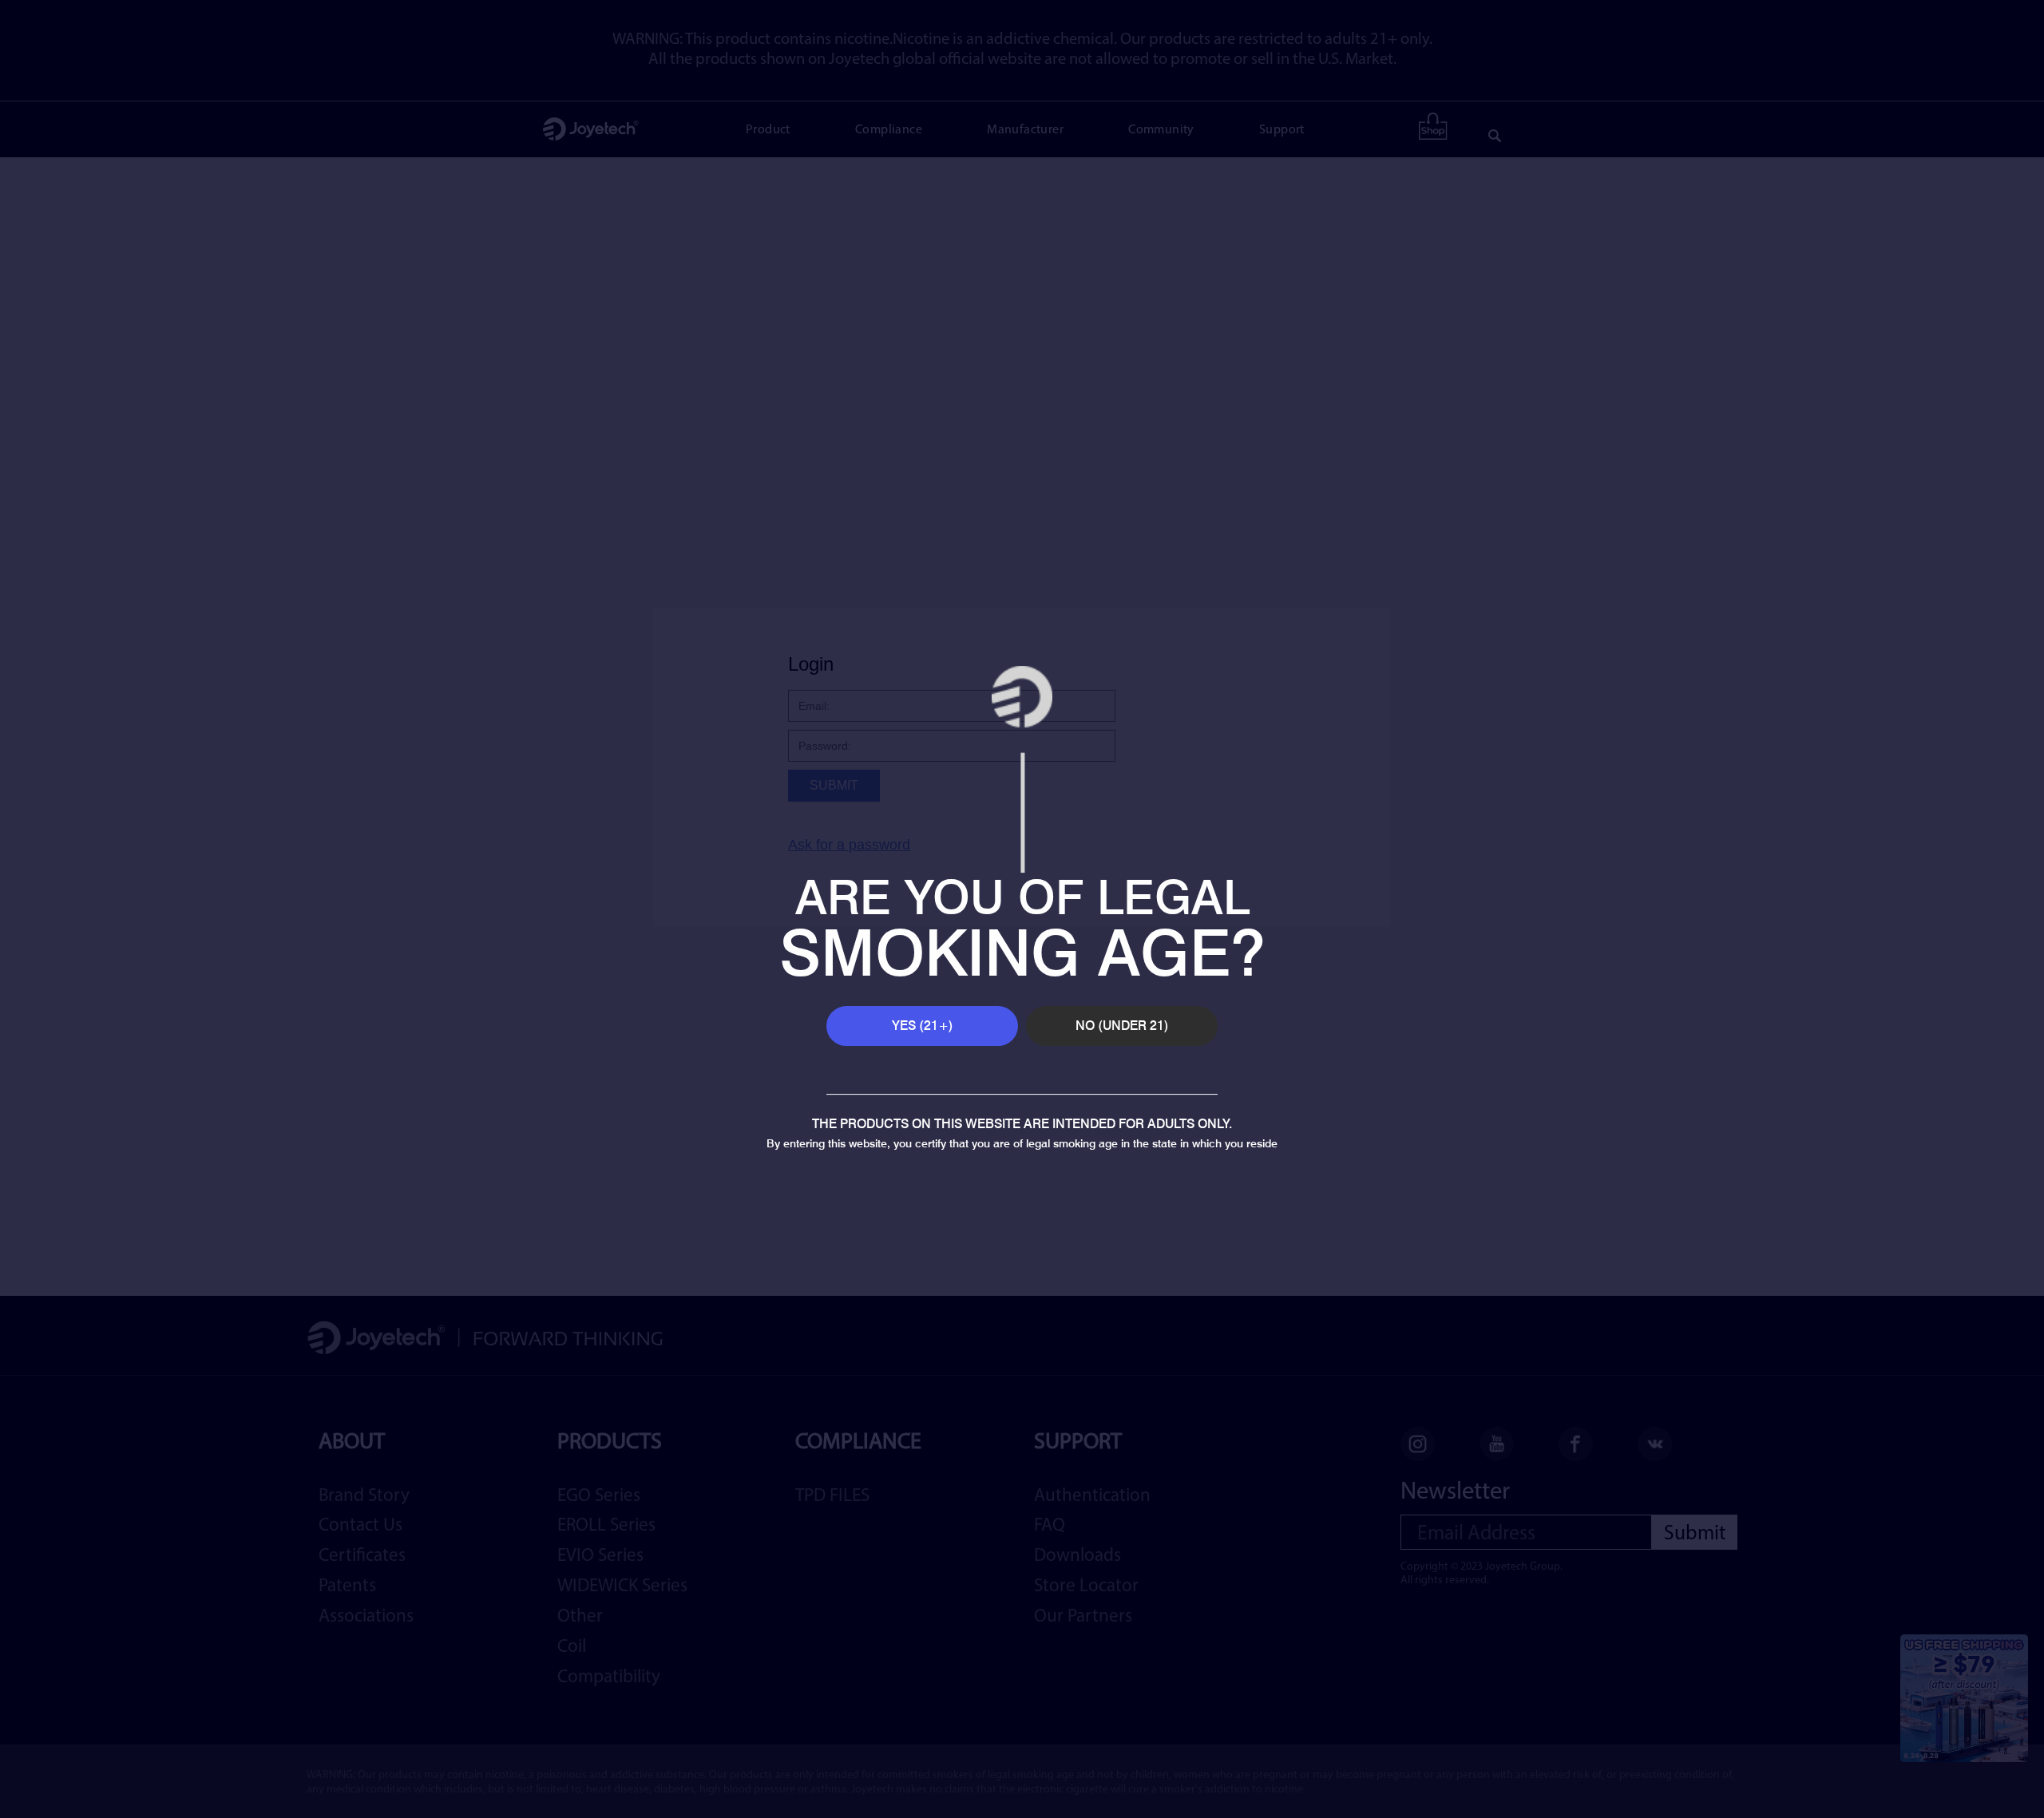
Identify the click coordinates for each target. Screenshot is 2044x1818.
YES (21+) (923, 1025)
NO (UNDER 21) (1122, 1025)
